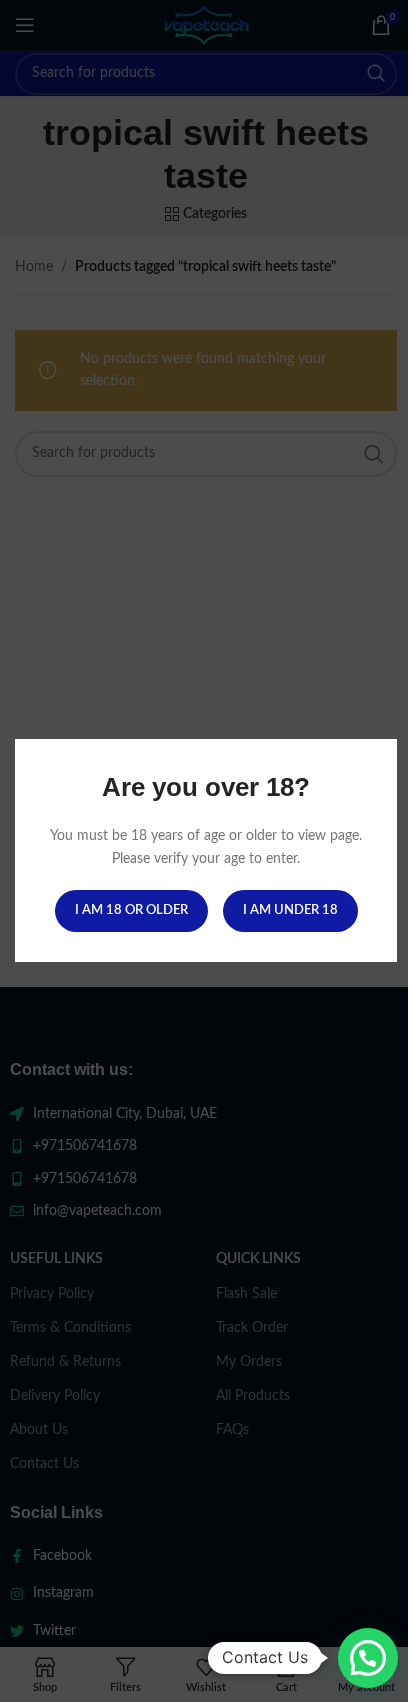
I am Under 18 (290, 911)
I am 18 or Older (131, 911)
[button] (368, 1658)
